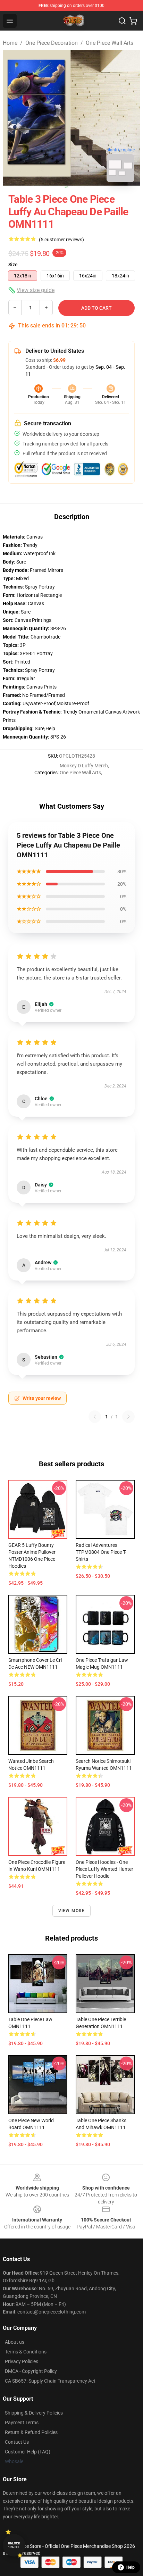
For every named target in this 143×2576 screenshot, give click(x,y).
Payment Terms (22, 2423)
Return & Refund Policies (31, 2432)
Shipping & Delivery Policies (34, 2413)
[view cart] (133, 21)
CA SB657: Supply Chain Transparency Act (50, 2381)
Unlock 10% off (14, 2545)
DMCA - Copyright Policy (31, 2371)
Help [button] (131, 2567)
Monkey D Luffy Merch (84, 766)
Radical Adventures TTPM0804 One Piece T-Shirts (101, 1552)
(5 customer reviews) (61, 240)
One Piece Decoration (52, 43)
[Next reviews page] (128, 1417)
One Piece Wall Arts (110, 43)
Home (10, 43)
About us (15, 2342)
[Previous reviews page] (95, 1417)
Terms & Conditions (26, 2352)
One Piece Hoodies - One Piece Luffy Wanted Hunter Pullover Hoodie (104, 1869)
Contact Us (17, 2442)
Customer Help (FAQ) (28, 2452)
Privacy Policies (22, 2361)
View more (72, 1911)
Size (13, 265)
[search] (122, 21)
